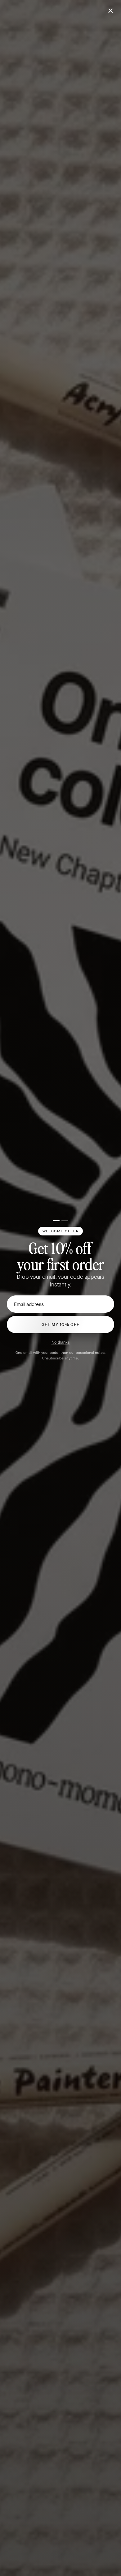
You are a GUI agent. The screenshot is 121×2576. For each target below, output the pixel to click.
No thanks (61, 1342)
